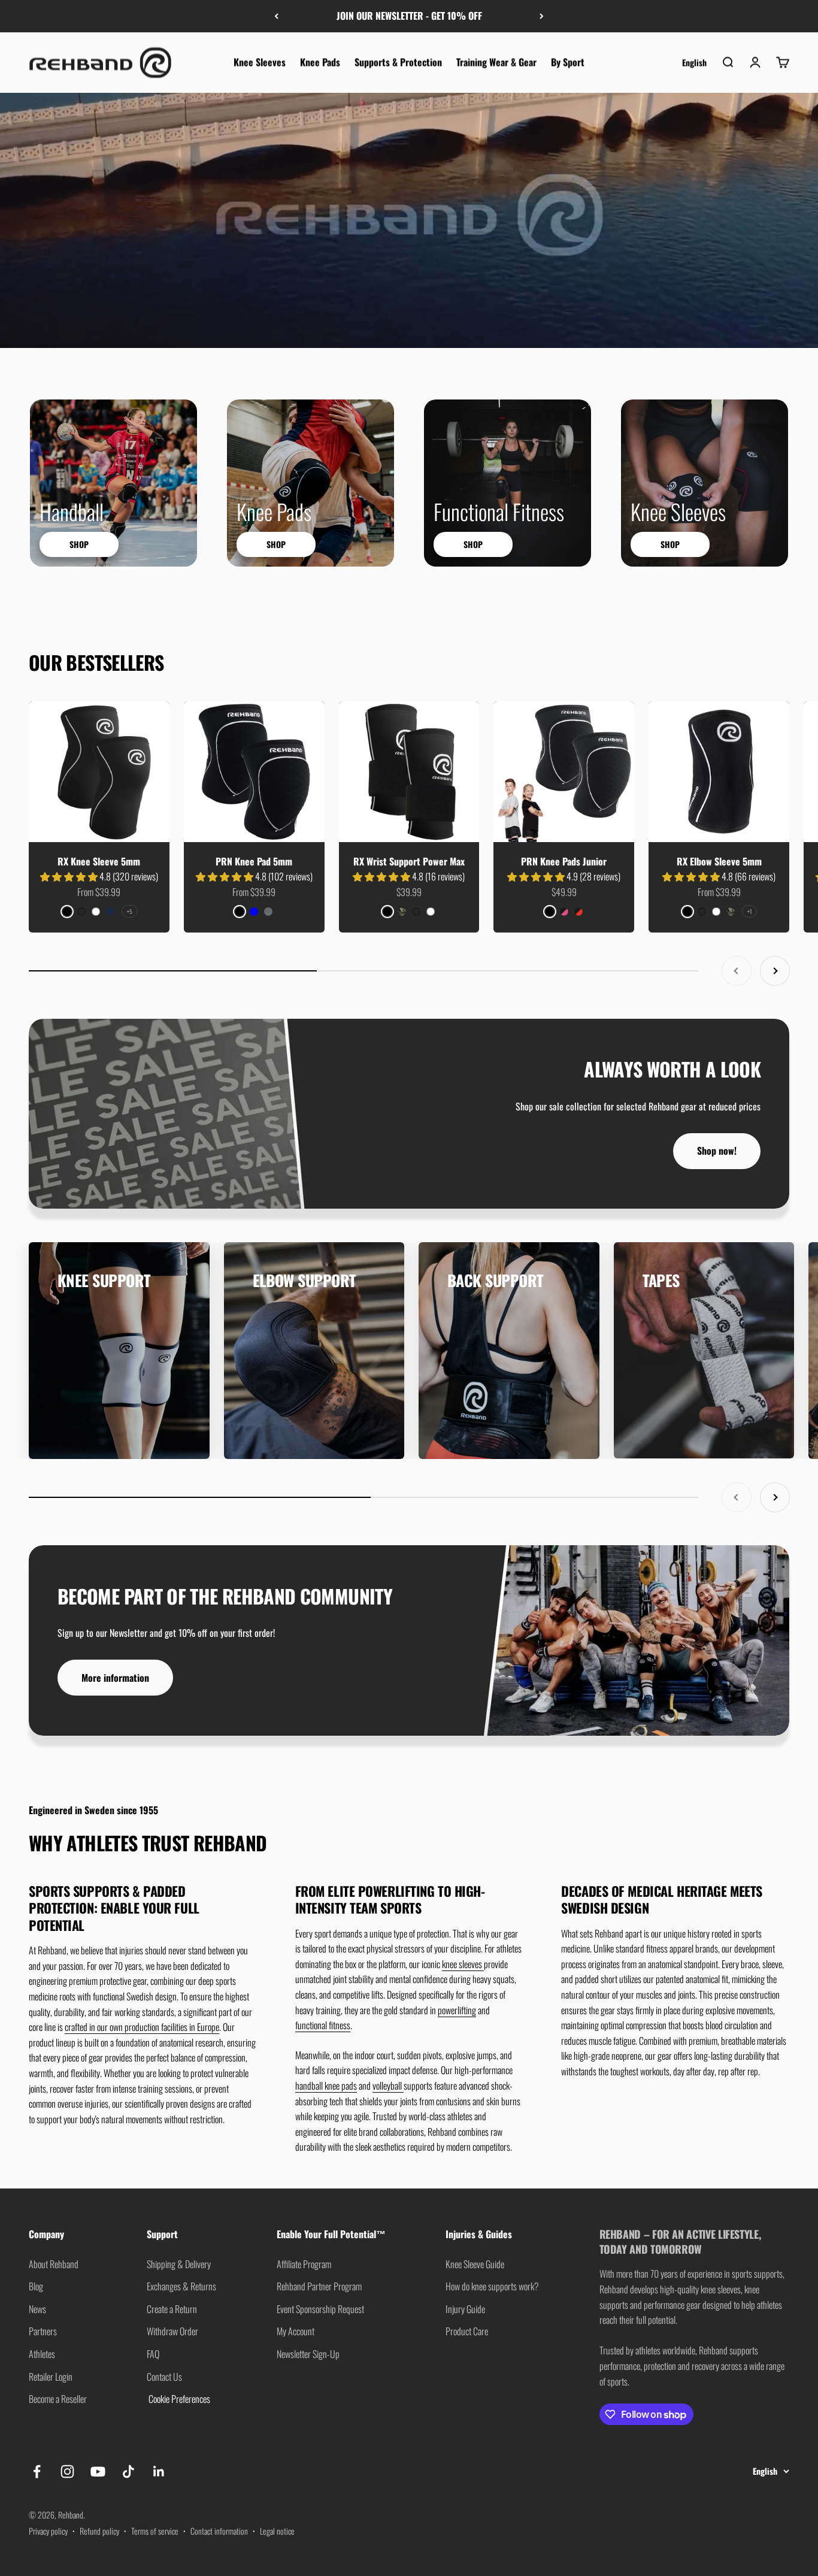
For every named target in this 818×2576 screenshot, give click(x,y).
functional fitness (323, 2025)
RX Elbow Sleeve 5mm (719, 861)
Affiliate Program (304, 2264)
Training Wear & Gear (496, 62)
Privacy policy (48, 2531)
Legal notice (277, 2531)
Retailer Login (51, 2377)
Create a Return (172, 2309)
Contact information (219, 2531)
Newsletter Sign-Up (308, 2354)
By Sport (568, 62)
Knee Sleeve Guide (475, 2264)
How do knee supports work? (492, 2286)
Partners (43, 2331)
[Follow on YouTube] (98, 2471)
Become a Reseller (58, 2399)
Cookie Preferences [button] (178, 2399)
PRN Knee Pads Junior (564, 861)
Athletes (42, 2354)
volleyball (388, 2085)
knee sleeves (463, 1964)
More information (115, 1678)
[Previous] (276, 16)
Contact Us (164, 2377)
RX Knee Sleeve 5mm (99, 861)
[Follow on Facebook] (37, 2471)
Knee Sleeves (260, 62)
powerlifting (457, 2010)
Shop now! (717, 1151)
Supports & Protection (398, 62)
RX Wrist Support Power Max (409, 861)
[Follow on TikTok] (128, 2471)
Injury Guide (465, 2309)
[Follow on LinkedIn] (159, 2471)
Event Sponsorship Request (320, 2309)
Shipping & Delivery (179, 2264)
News (37, 2309)
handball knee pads (326, 2085)
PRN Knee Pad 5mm (254, 861)
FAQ (153, 2354)
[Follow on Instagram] (67, 2471)
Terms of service (155, 2531)
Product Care (467, 2331)
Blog (36, 2286)
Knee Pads (320, 62)
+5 (130, 911)
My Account (296, 2331)
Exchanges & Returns (181, 2286)
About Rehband (54, 2264)
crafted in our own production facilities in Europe (142, 2027)
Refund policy (99, 2531)
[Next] (542, 16)
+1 (749, 911)
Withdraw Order (172, 2331)
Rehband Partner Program (319, 2286)
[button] (70, 876)
